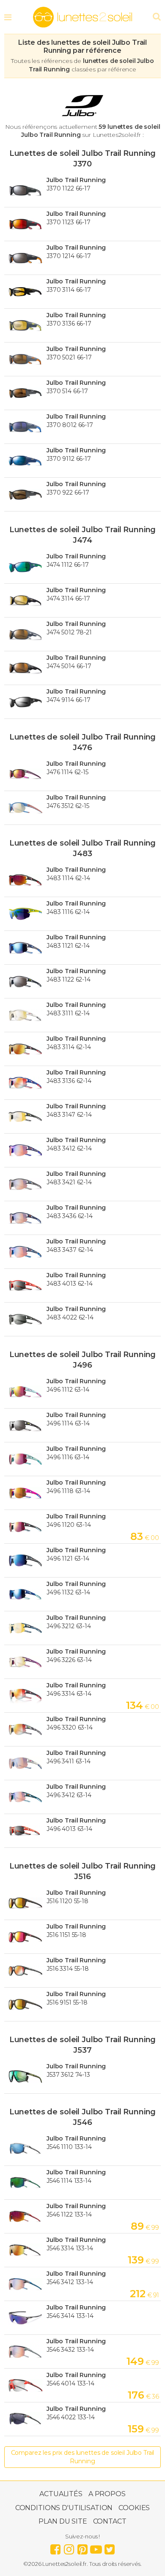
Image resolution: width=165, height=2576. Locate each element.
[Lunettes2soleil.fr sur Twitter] (110, 2547)
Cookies (134, 2508)
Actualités (61, 2494)
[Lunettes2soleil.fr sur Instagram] (69, 2547)
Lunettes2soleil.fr (82, 17)
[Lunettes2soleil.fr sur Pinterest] (82, 2547)
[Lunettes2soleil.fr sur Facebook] (55, 2547)
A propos (107, 2494)
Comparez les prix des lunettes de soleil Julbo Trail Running (83, 2457)
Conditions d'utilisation (64, 2508)
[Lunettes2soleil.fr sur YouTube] (96, 2547)
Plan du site (63, 2521)
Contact (110, 2521)
